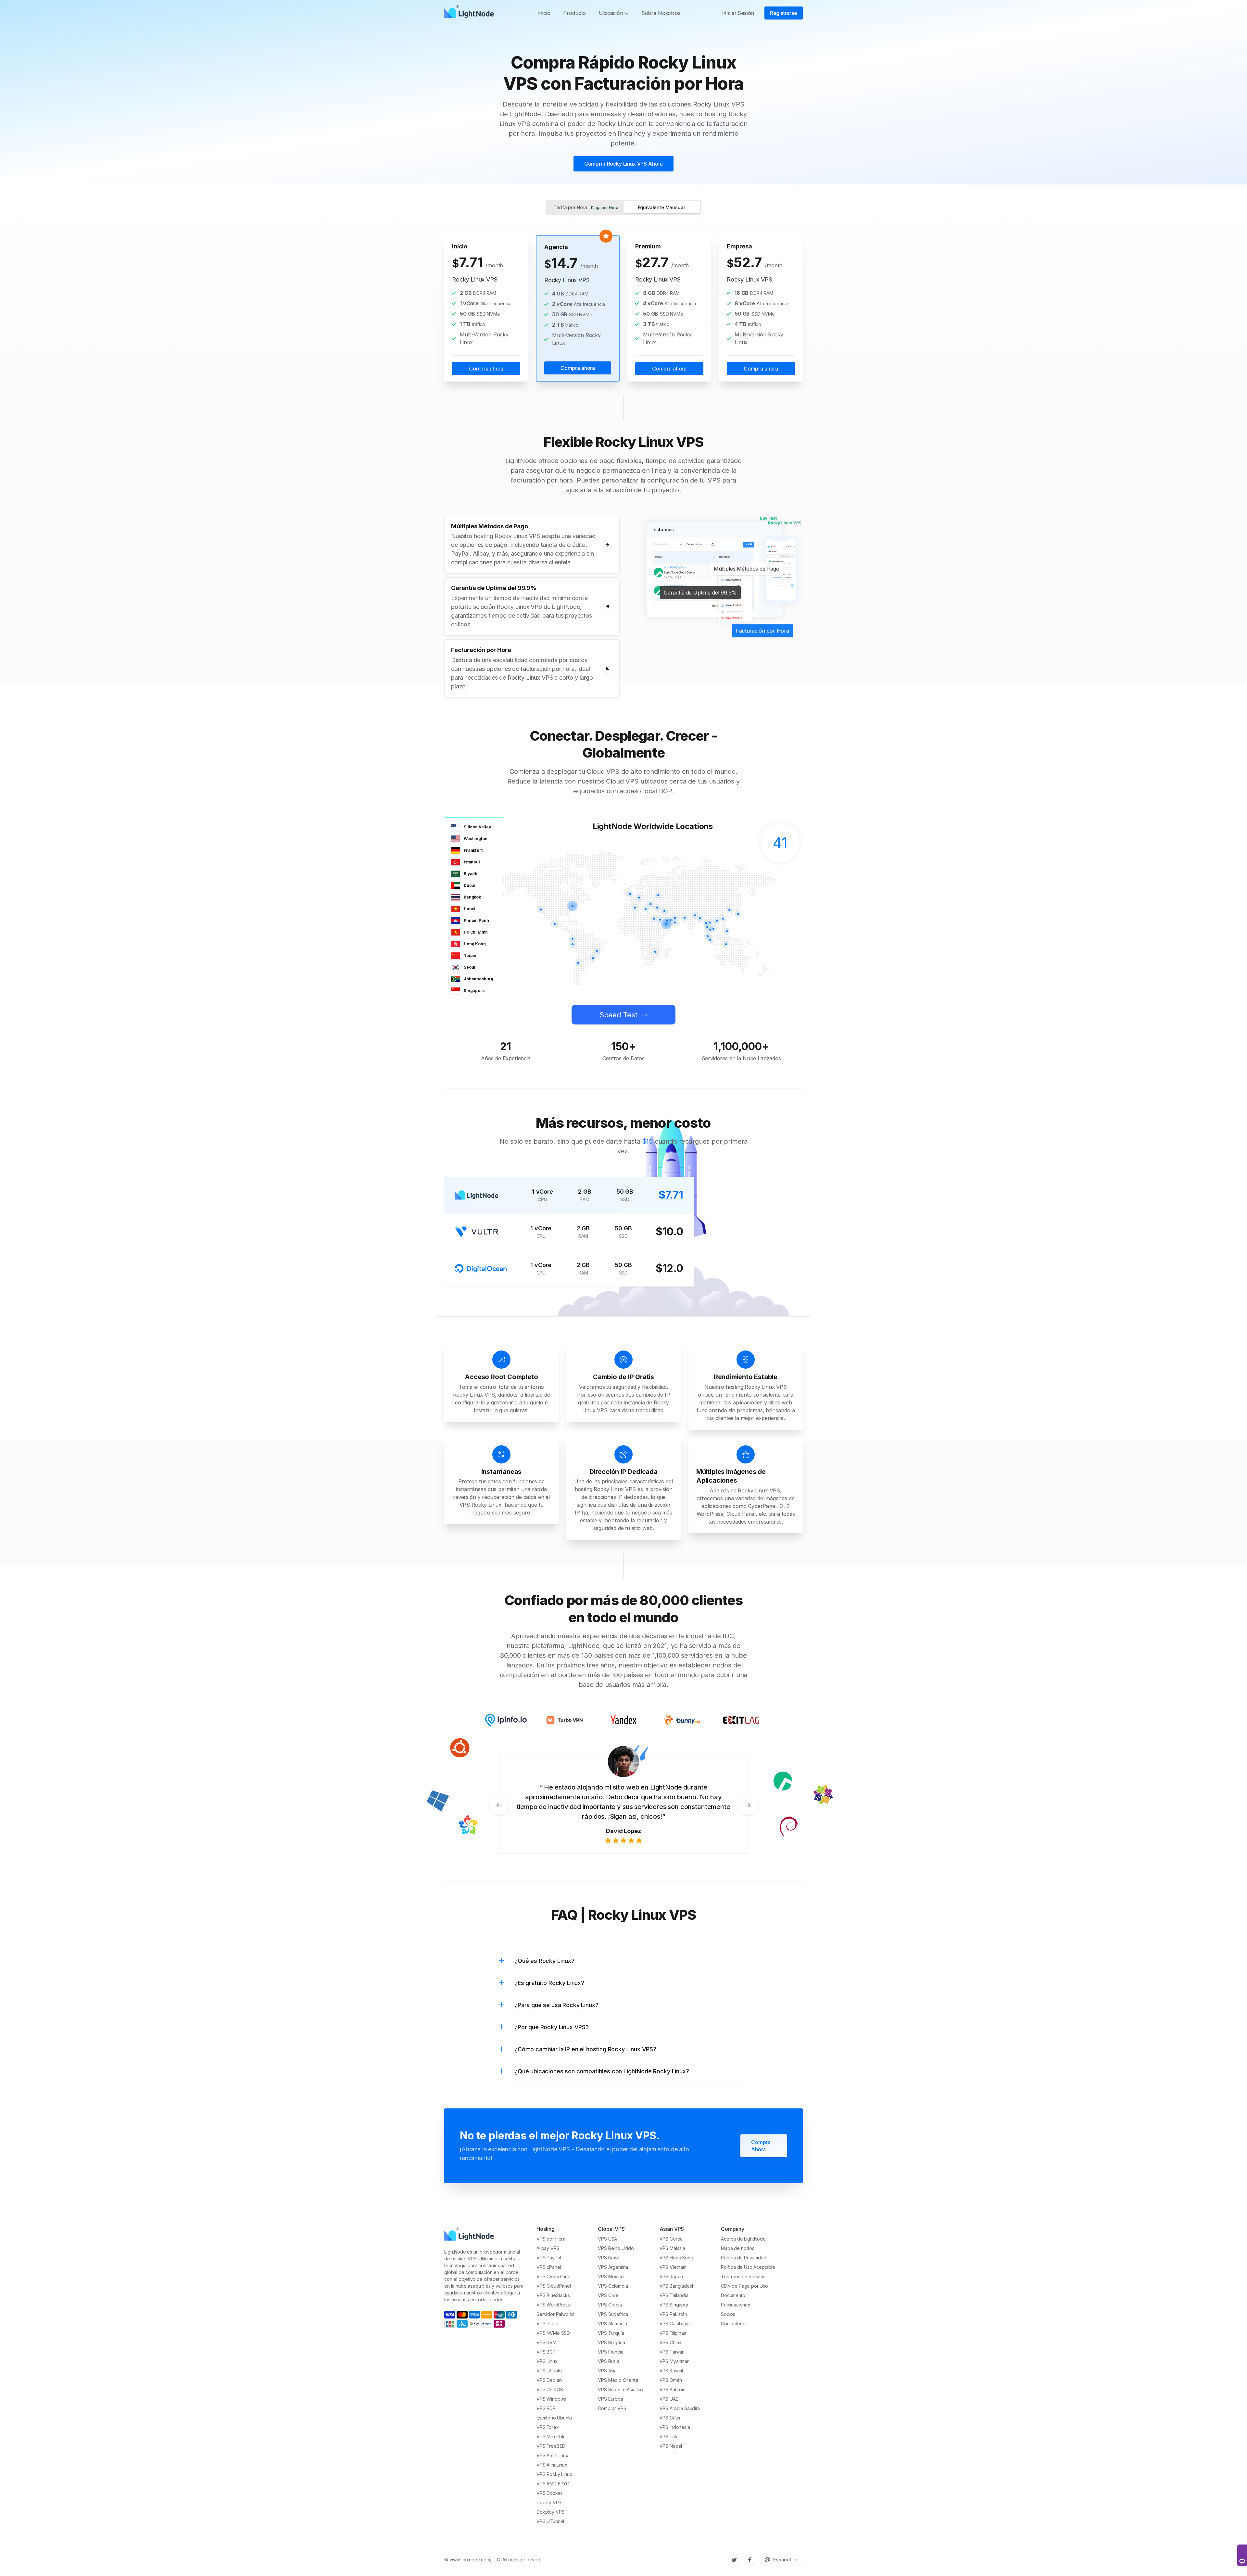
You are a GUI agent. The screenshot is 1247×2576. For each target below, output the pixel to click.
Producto (574, 13)
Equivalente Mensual (661, 207)
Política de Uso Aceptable (748, 2267)
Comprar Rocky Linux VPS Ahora (623, 164)
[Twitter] (734, 2560)
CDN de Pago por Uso (744, 2286)
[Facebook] (750, 2560)
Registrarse (784, 13)
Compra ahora (486, 369)
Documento (733, 2295)
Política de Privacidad (743, 2258)
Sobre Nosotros (661, 13)
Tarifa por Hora (586, 207)
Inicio (544, 13)
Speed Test (618, 1015)
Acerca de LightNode (743, 2239)
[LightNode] (471, 13)
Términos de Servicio (743, 2276)
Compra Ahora (761, 2136)
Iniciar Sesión (738, 13)
